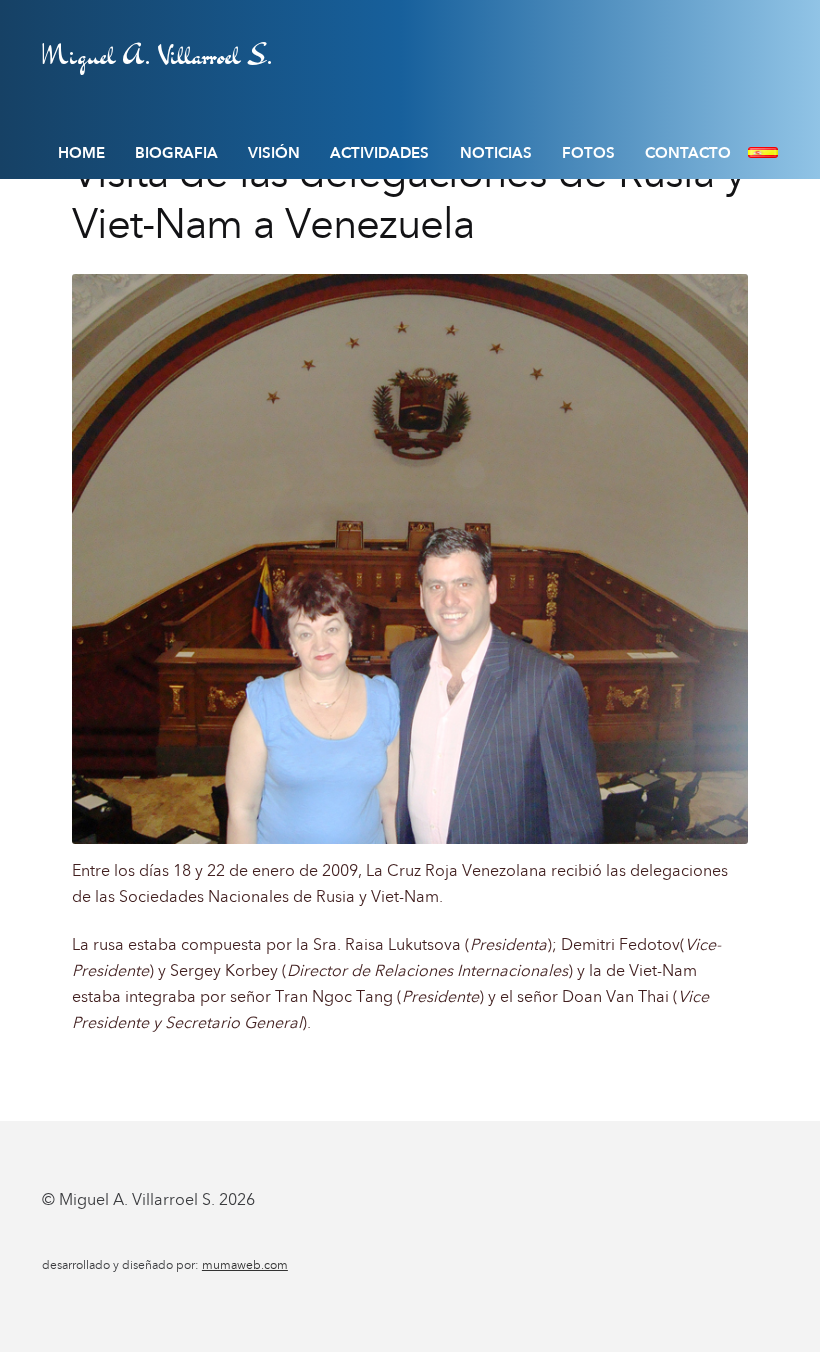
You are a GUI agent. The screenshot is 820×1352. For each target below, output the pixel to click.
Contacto (688, 153)
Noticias (496, 153)
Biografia (176, 153)
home (81, 153)
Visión (274, 153)
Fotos (588, 153)
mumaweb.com (245, 1265)
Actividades (379, 153)
